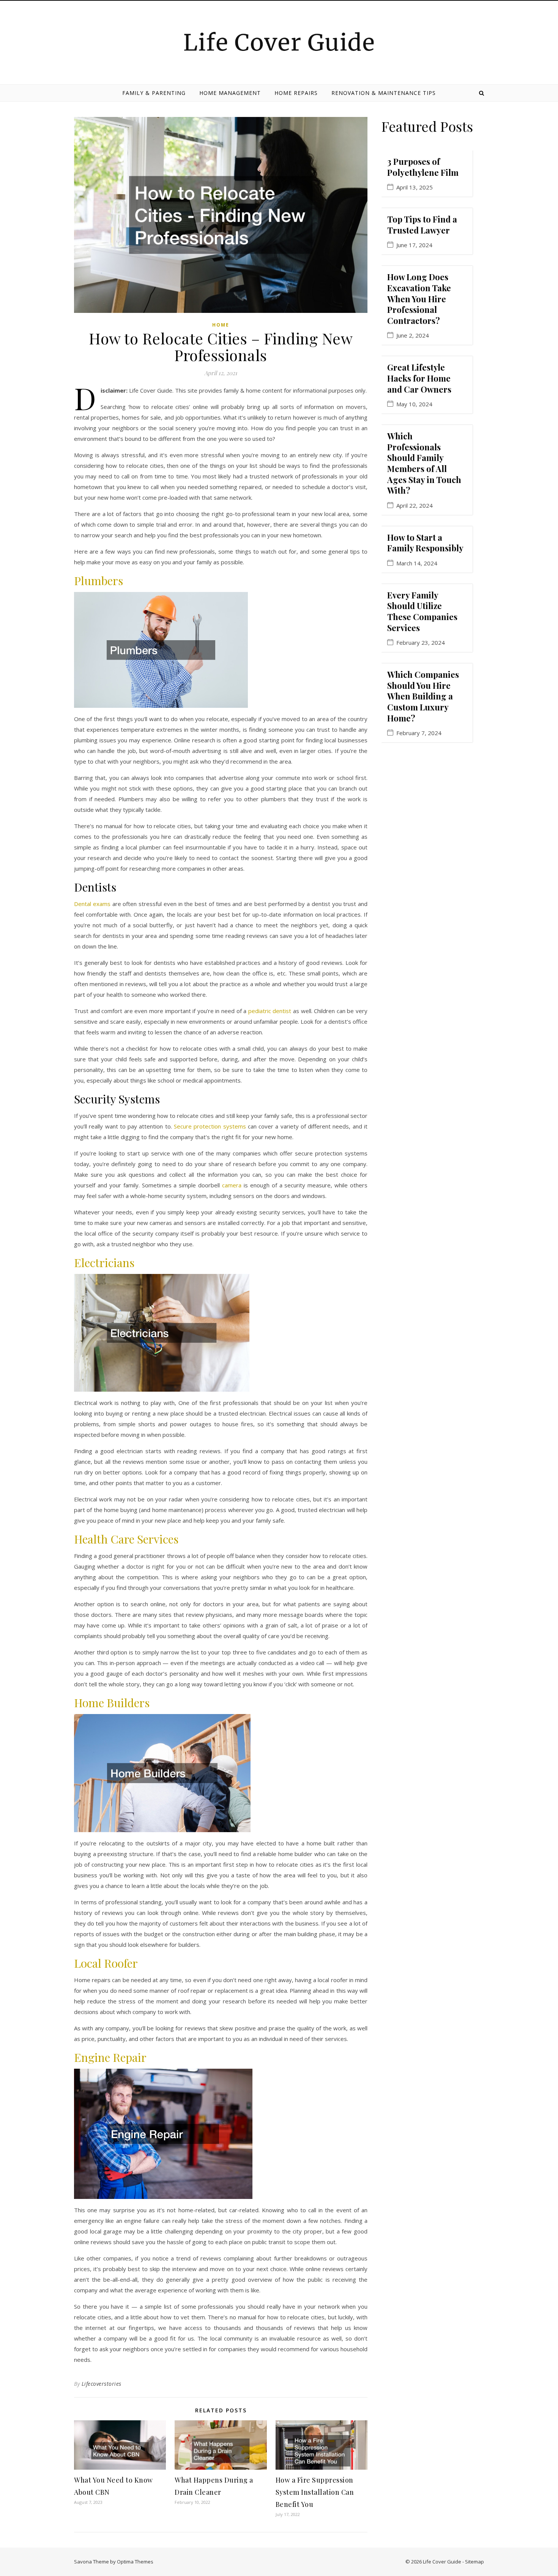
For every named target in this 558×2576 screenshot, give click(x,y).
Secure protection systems (210, 1126)
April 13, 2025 (415, 187)
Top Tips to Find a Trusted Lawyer (422, 225)
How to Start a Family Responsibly (425, 543)
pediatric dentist (270, 1011)
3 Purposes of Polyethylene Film (423, 167)
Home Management (230, 93)
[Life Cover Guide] (279, 41)
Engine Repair (110, 2057)
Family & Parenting (154, 93)
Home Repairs (296, 93)
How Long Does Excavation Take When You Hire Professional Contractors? (419, 298)
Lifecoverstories (102, 2384)
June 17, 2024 (414, 245)
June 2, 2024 (413, 335)
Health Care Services (126, 1539)
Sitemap (474, 2562)
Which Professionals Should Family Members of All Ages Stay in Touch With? (424, 463)
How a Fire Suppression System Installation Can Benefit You (315, 2492)
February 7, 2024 (419, 733)
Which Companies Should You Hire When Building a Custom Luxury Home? (423, 696)
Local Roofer (106, 1963)
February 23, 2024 (421, 643)
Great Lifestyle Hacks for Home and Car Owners (419, 378)
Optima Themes (135, 2562)
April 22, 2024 (415, 506)
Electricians (104, 1263)
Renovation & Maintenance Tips (384, 93)
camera (232, 1185)
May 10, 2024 (414, 404)
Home (221, 325)
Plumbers (99, 581)
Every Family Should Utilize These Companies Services (422, 611)
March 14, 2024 (417, 563)
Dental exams (92, 904)
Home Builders (112, 1703)
